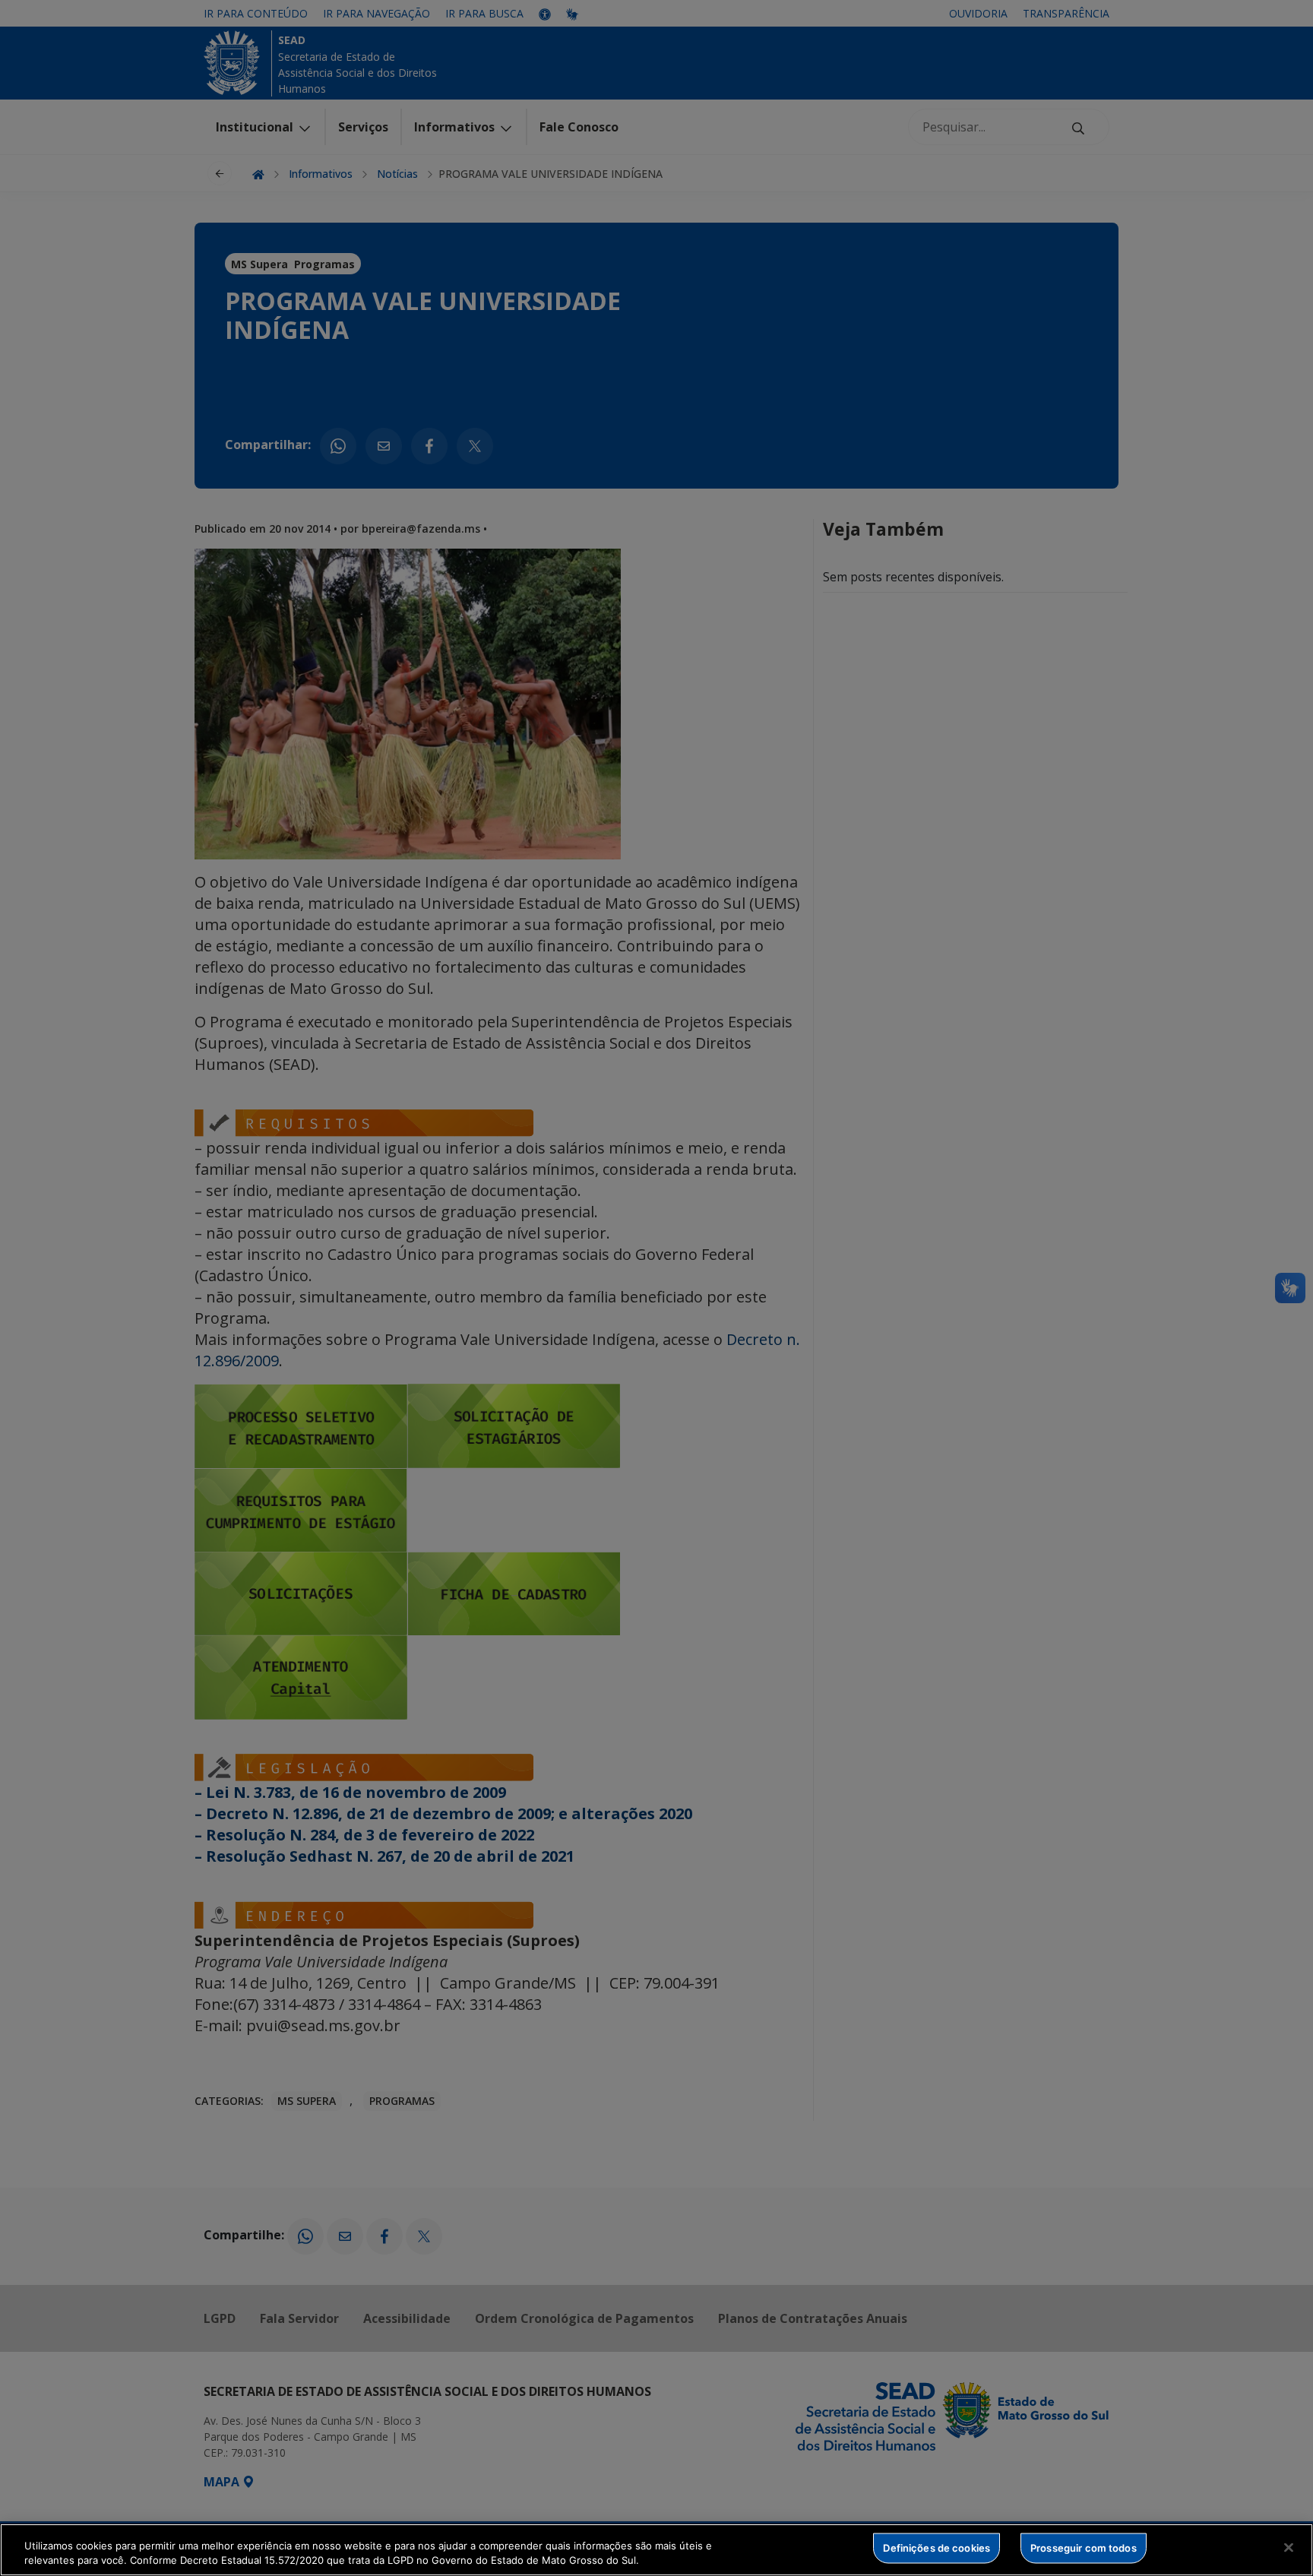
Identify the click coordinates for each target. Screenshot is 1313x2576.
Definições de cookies (937, 2548)
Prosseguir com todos (1084, 2548)
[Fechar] (1289, 2548)
